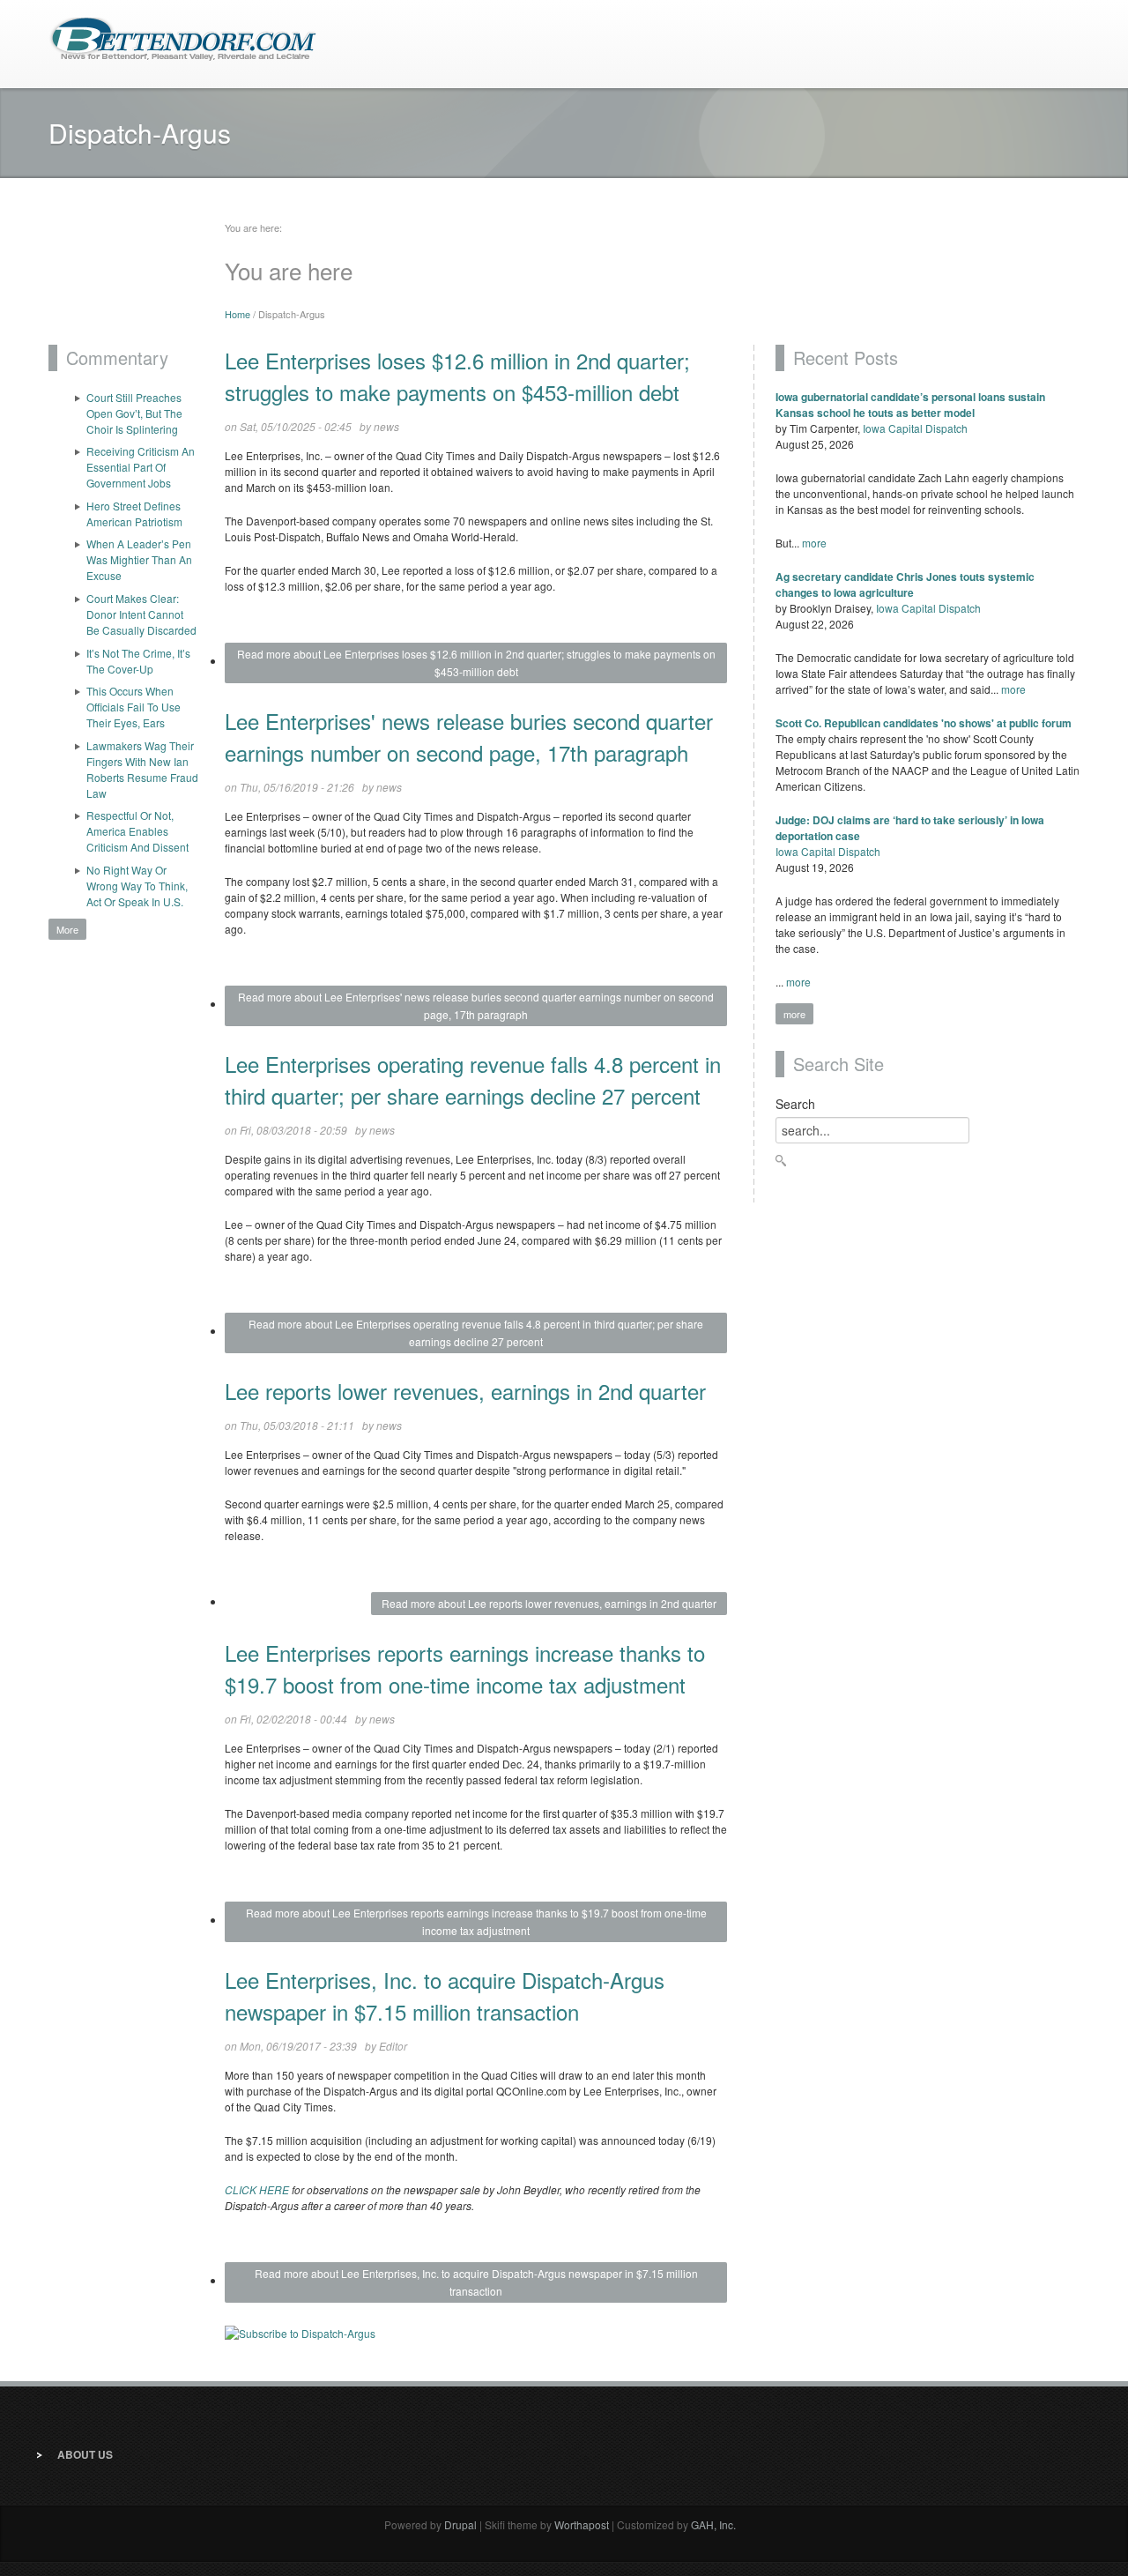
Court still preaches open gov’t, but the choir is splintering (134, 413)
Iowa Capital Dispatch (915, 428)
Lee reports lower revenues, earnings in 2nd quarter (465, 1391)
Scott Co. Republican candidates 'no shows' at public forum (924, 723)
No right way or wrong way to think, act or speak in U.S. (137, 886)
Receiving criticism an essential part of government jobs (141, 467)
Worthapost (582, 2524)
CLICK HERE (257, 2189)
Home (237, 314)
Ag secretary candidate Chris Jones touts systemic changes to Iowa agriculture (905, 584)
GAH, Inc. (713, 2524)
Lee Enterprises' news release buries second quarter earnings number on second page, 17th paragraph (469, 737)
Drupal (460, 2524)
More (67, 929)
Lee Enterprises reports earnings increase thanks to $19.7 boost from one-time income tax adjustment (465, 1668)
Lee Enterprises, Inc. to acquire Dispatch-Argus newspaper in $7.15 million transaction (445, 1995)
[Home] (183, 37)
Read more (476, 663)
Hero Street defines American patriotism (134, 514)
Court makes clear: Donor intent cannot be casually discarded (141, 614)
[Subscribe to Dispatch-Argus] (476, 2340)
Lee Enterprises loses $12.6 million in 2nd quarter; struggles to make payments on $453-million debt (457, 376)
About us (85, 2454)
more (814, 543)
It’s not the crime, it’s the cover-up (138, 661)
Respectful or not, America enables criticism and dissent (137, 831)
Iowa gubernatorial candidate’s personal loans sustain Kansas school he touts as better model (910, 405)
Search (795, 1104)
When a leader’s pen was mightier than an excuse (139, 559)
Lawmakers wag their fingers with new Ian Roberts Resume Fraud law (142, 769)
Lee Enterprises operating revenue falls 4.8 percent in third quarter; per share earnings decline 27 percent (473, 1080)
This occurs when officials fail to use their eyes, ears (134, 707)
